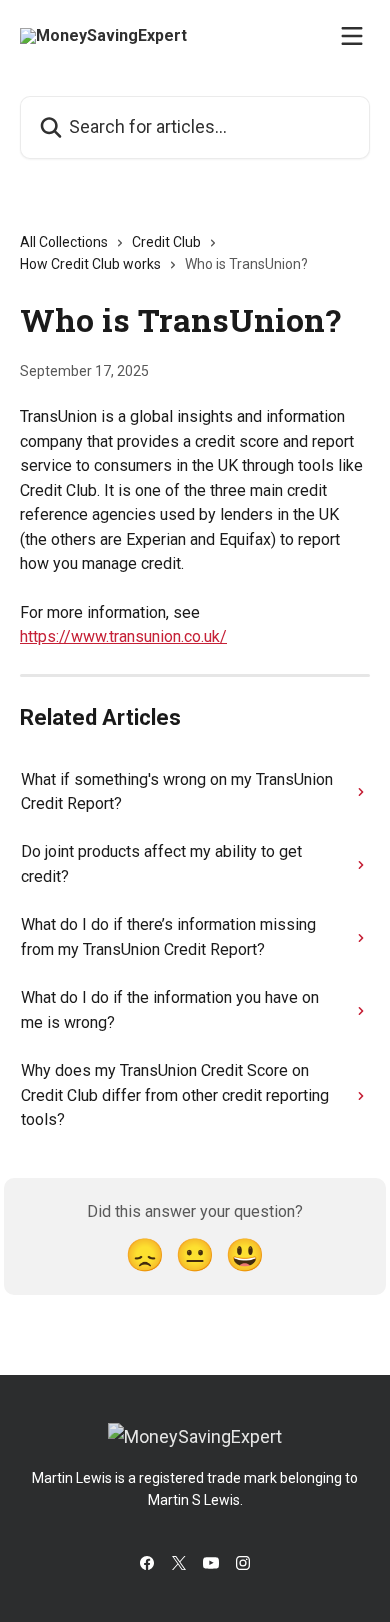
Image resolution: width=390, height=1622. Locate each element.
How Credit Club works (90, 264)
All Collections (64, 242)
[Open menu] (352, 36)
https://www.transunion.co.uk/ (123, 636)
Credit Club (166, 242)
